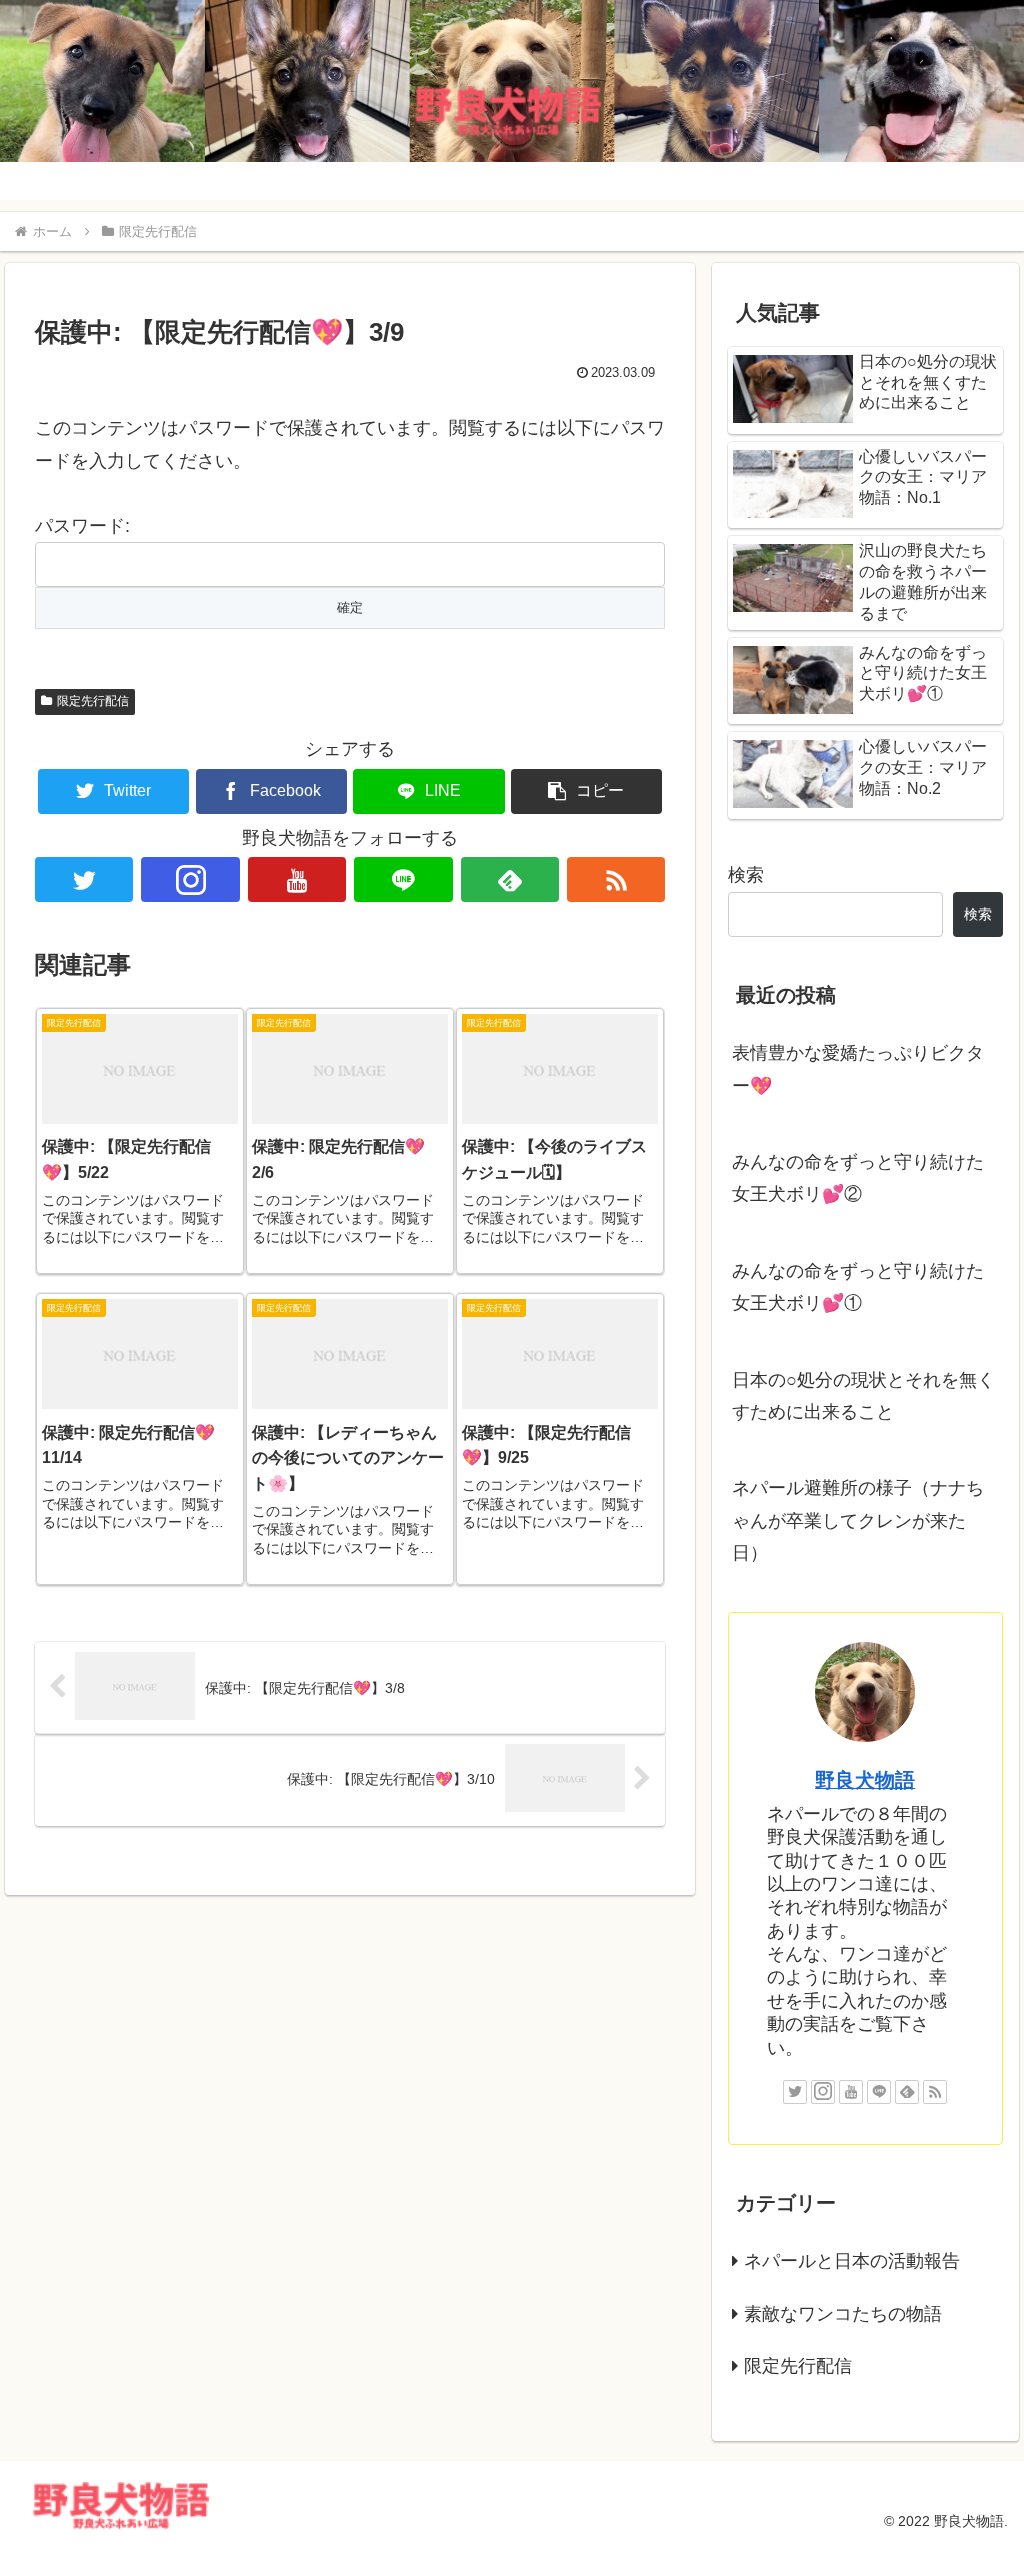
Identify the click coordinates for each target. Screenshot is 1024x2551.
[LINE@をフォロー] (403, 879)
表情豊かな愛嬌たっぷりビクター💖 (858, 1069)
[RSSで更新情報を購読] (616, 879)
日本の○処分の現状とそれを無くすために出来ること (863, 1396)
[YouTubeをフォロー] (297, 879)
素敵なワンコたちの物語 (843, 2314)
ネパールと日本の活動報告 (852, 2261)
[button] (586, 791)
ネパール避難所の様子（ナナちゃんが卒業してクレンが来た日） (858, 1520)
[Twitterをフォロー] (84, 879)
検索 (746, 875)
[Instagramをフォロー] (190, 879)
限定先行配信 (93, 701)
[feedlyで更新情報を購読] (510, 879)
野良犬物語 (865, 1780)
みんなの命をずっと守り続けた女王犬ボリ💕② (858, 1178)
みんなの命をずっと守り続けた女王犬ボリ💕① (858, 1287)
